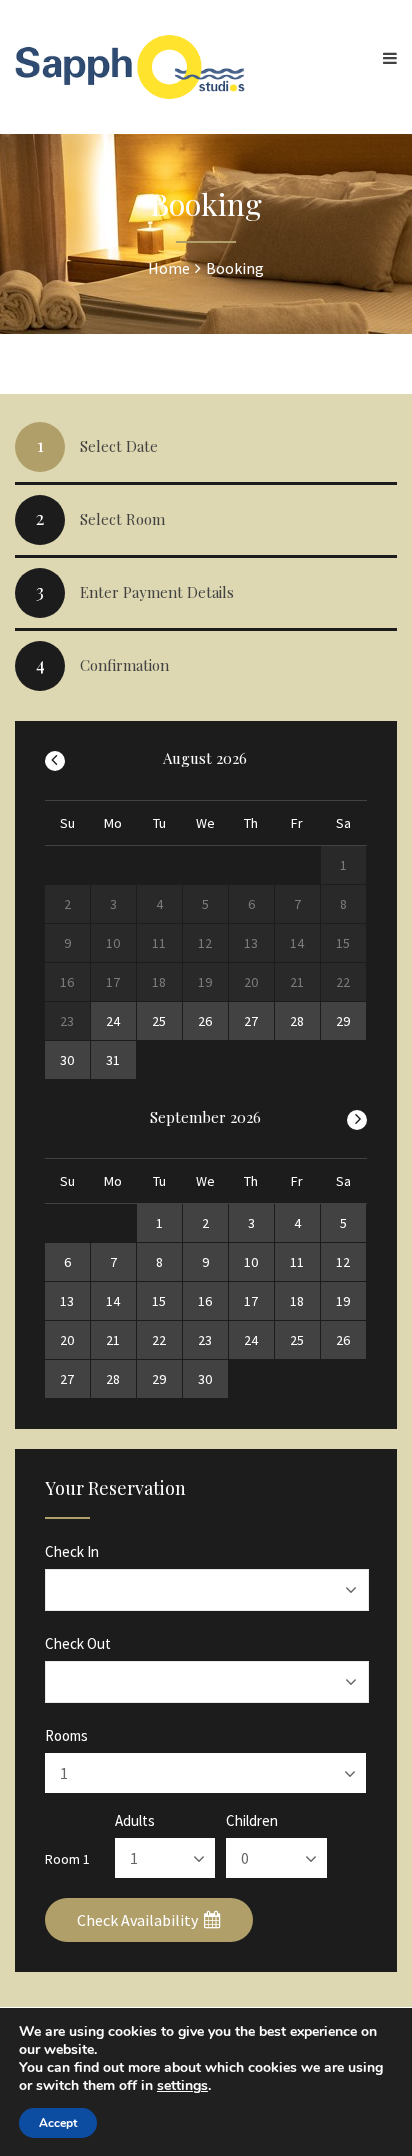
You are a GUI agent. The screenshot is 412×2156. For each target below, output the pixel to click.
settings (182, 2086)
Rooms (66, 1735)
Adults (135, 1820)
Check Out (78, 1643)
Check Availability (139, 1920)
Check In (72, 1551)
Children (252, 1820)
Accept (58, 2123)
